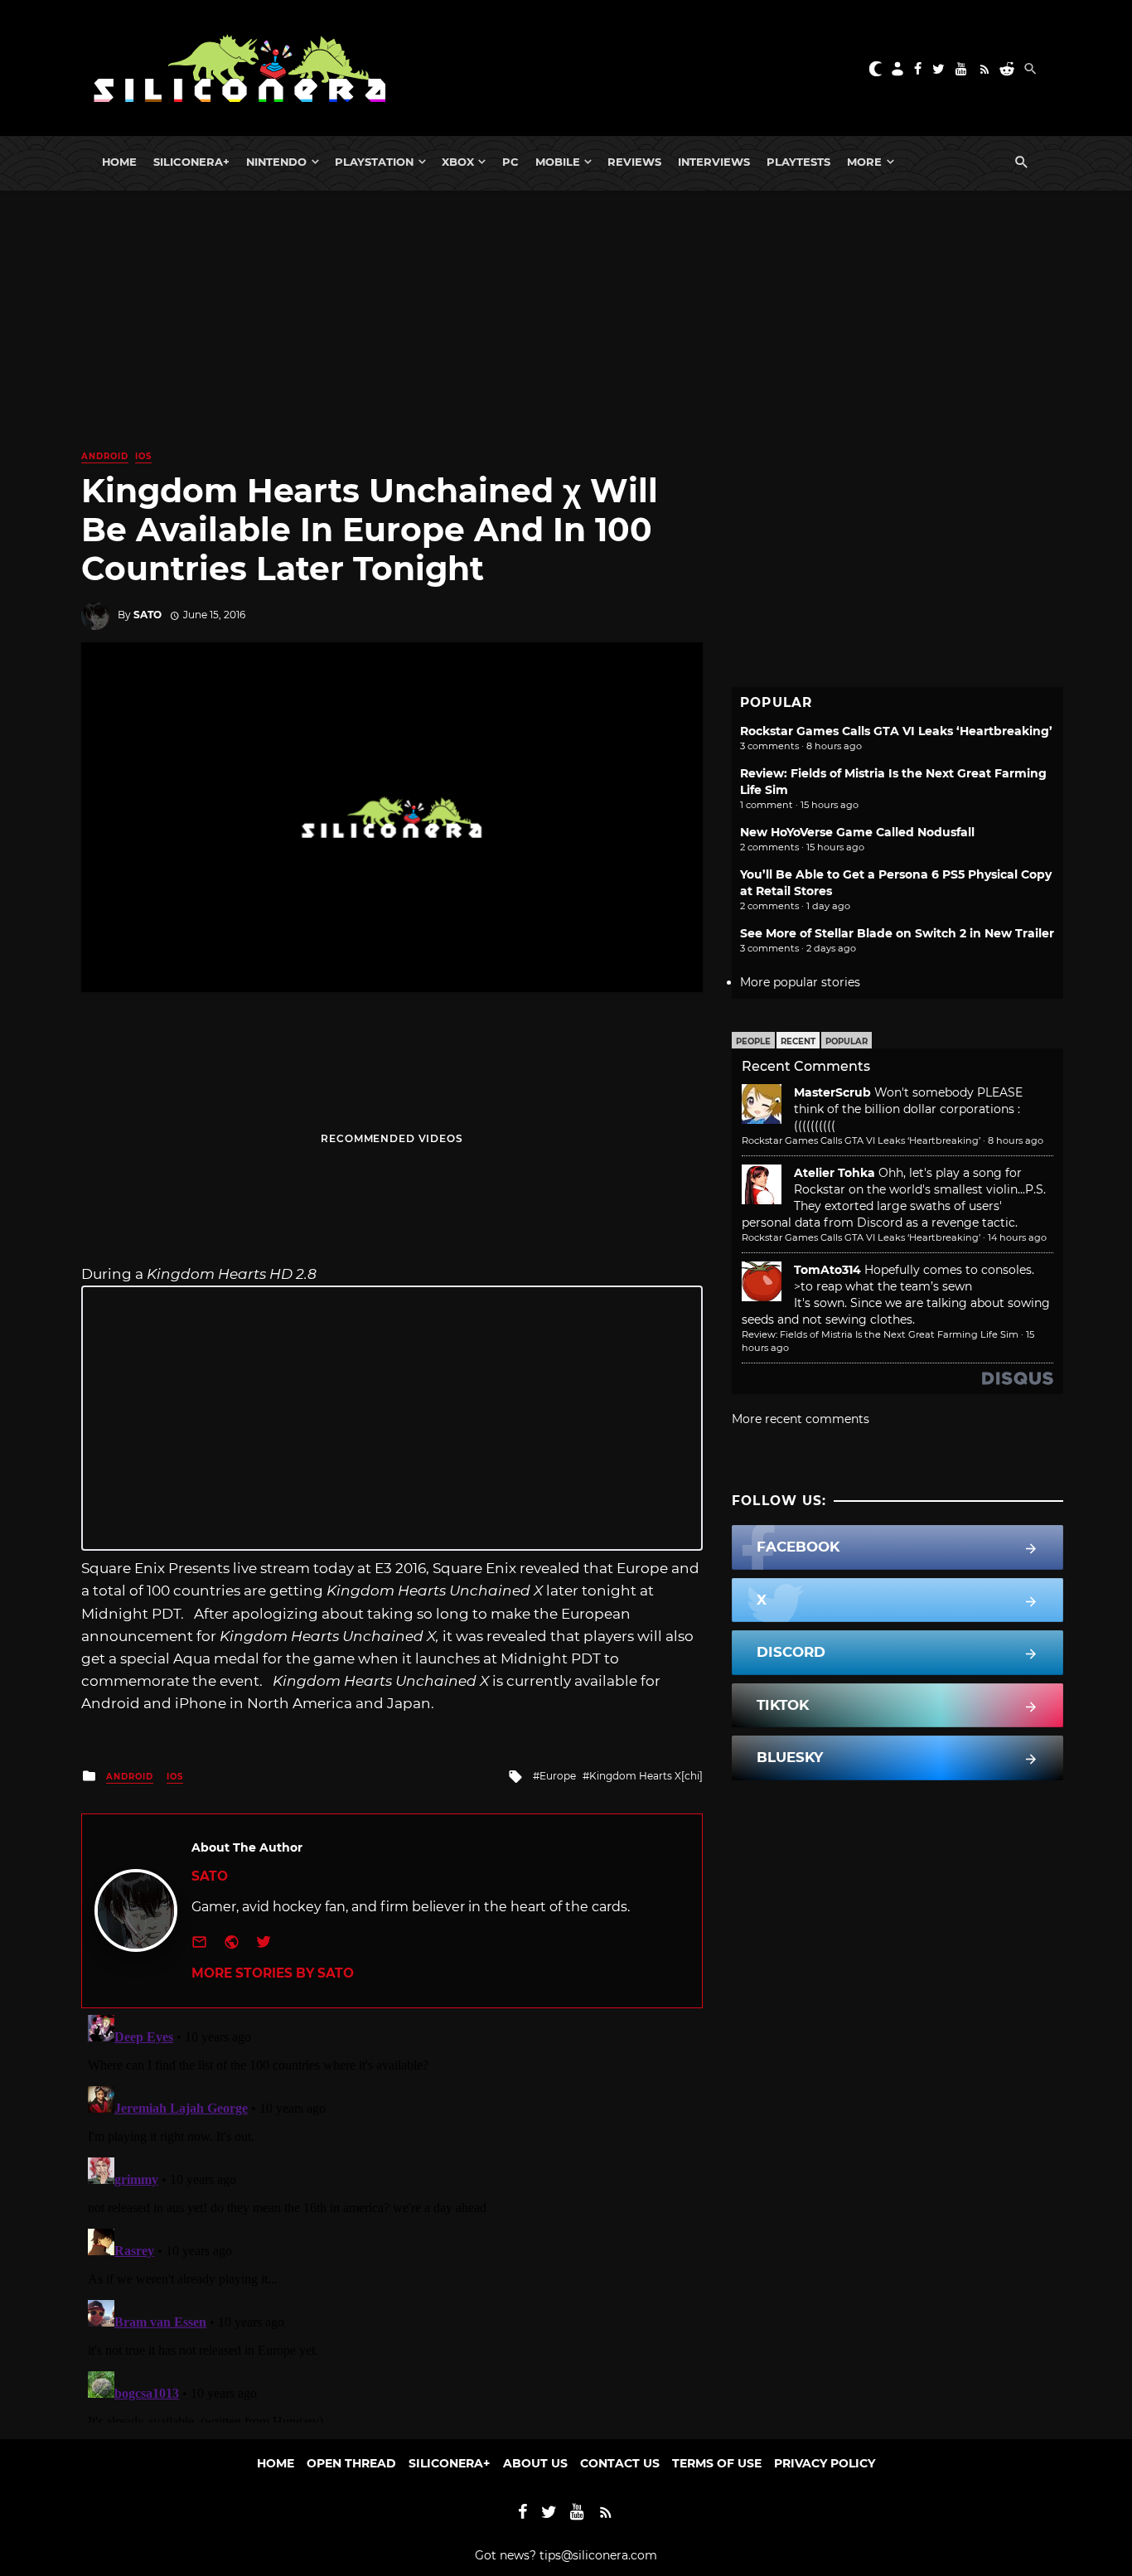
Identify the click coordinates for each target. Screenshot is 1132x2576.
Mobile (558, 162)
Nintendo (276, 162)
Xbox (458, 162)
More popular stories (800, 982)
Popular (847, 1041)
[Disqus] (392, 2215)
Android (105, 456)
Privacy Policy (825, 2463)
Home (119, 162)
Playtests (798, 162)
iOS (143, 456)
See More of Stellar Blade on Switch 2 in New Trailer (897, 933)
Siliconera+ (191, 162)
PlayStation (374, 162)
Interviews (714, 162)
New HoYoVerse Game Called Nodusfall (857, 832)
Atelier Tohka (834, 1173)
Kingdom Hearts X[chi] (646, 1776)
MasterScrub (832, 1092)
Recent (798, 1041)
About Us (535, 2463)
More (864, 162)
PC (510, 162)
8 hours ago (1016, 1140)
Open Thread (351, 2463)
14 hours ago (1017, 1237)
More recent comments (801, 1419)
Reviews (634, 162)
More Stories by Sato (273, 1973)
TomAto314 (827, 1270)
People (753, 1041)
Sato (148, 615)
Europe (558, 1776)
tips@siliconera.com (598, 2555)
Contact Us (620, 2463)
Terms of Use (717, 2463)
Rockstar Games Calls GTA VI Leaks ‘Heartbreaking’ (896, 731)
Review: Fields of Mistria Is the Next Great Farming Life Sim (880, 1334)
